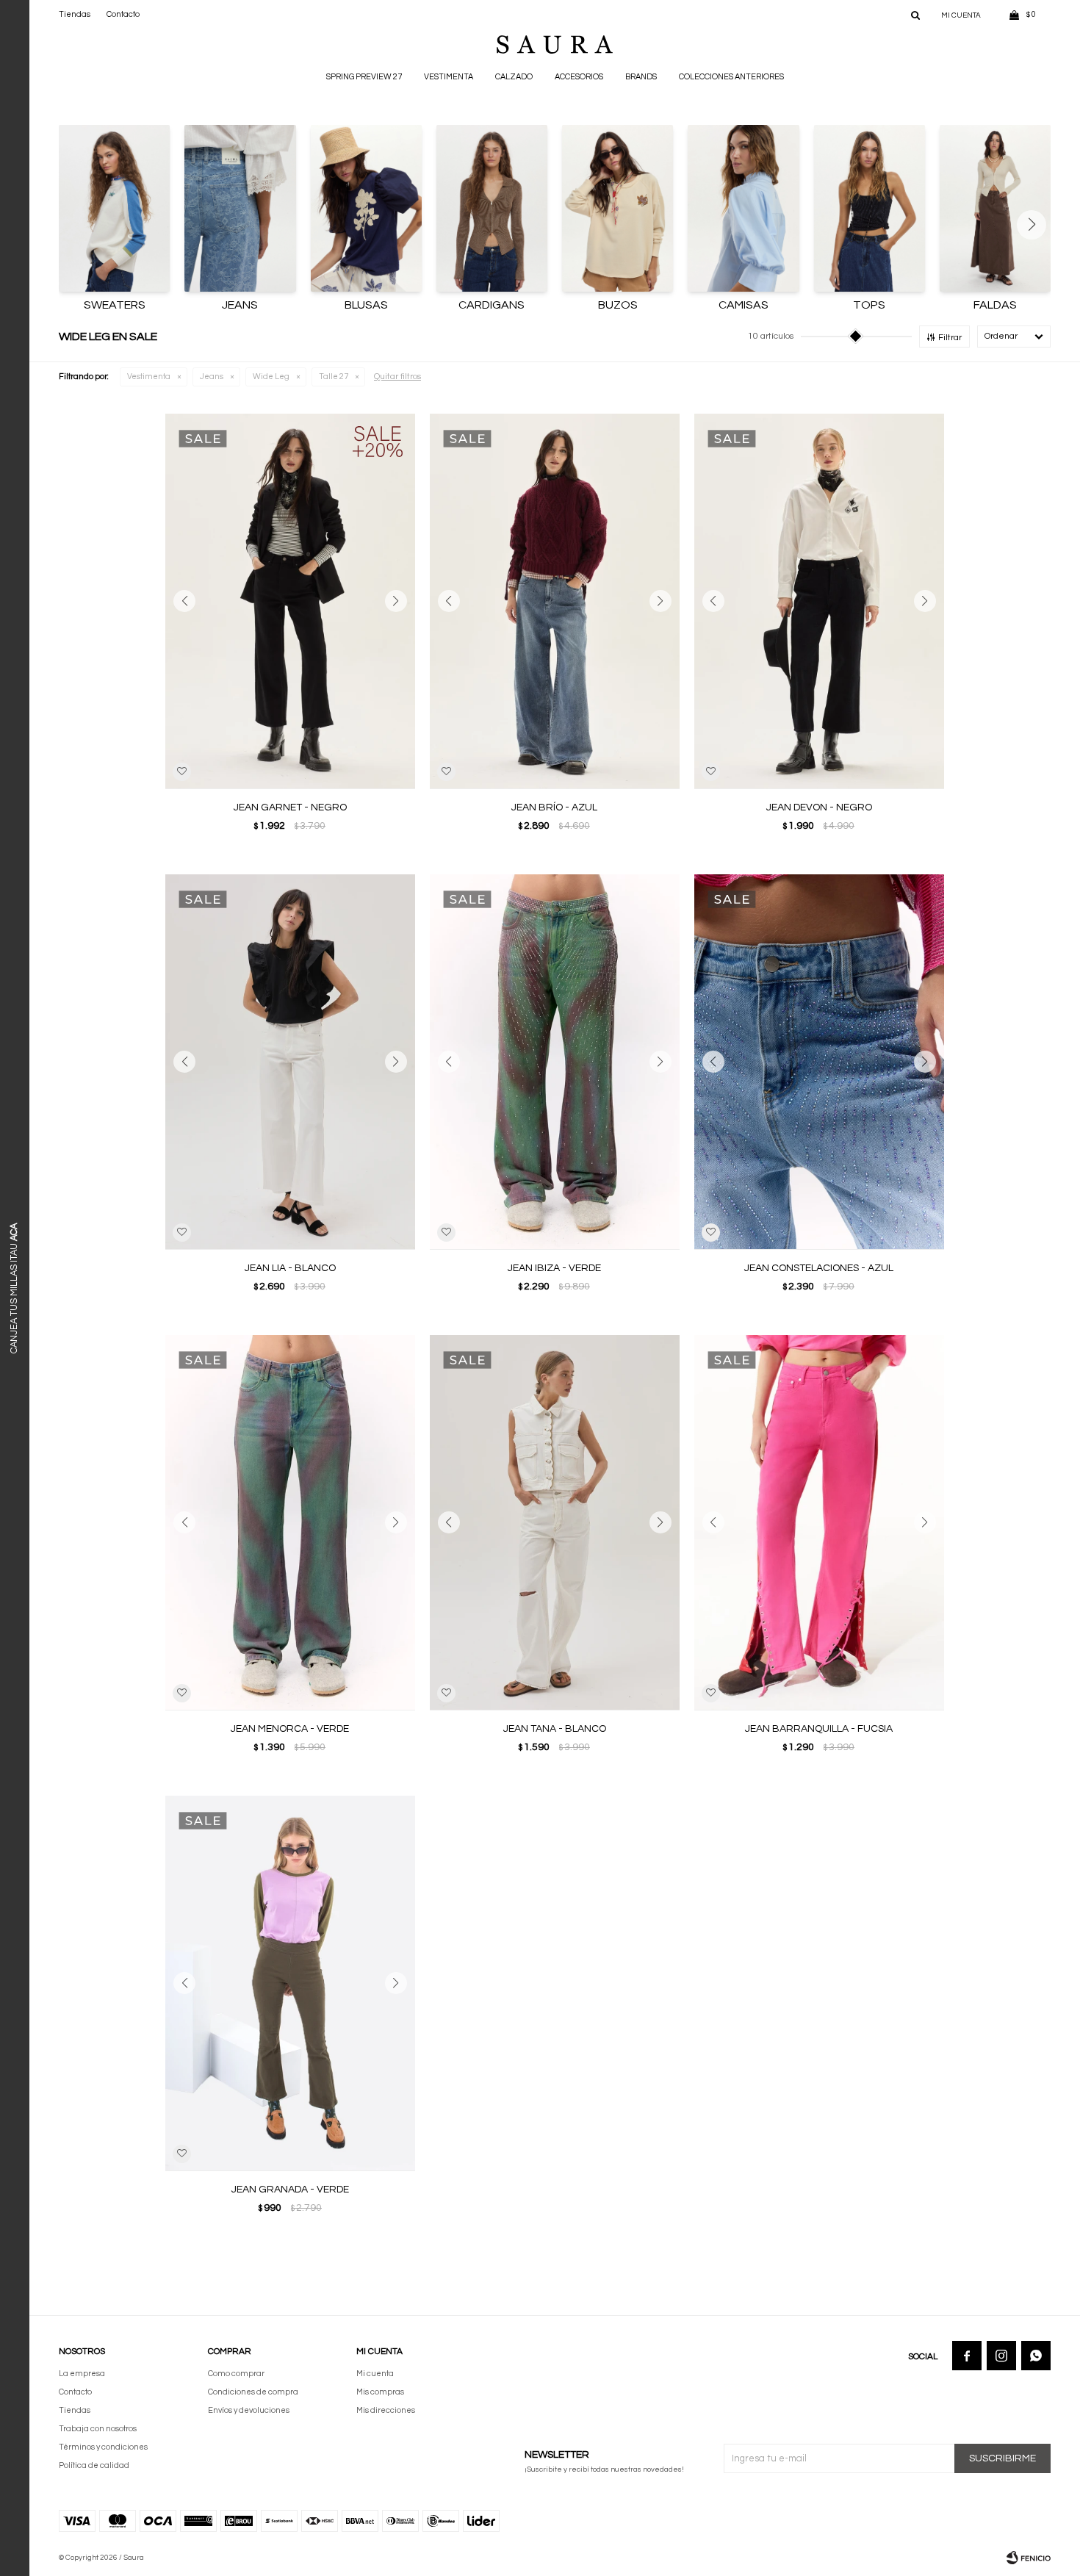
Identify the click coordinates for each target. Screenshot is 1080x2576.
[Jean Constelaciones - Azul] (819, 1062)
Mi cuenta (375, 2374)
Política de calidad (94, 2465)
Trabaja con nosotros (98, 2429)
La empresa (82, 2374)
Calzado (514, 77)
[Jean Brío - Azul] (555, 601)
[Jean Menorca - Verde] (290, 1522)
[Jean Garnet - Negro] (290, 601)
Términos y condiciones (103, 2447)
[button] (915, 15)
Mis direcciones (386, 2410)
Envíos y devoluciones (249, 2410)
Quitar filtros (397, 377)
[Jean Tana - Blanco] (555, 1522)
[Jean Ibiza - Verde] (555, 1062)
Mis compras (380, 2392)
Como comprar (236, 2374)
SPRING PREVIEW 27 (364, 77)
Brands (641, 77)
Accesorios (579, 77)
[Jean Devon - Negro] (819, 601)
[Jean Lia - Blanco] (290, 1062)
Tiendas (75, 14)
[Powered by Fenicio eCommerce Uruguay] (1029, 2558)
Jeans (212, 377)
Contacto (123, 14)
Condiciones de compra (253, 2392)
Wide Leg (271, 377)
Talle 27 (334, 377)
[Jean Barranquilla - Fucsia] (819, 1522)
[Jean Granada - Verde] (290, 1983)
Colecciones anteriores (731, 77)
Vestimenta (449, 77)
